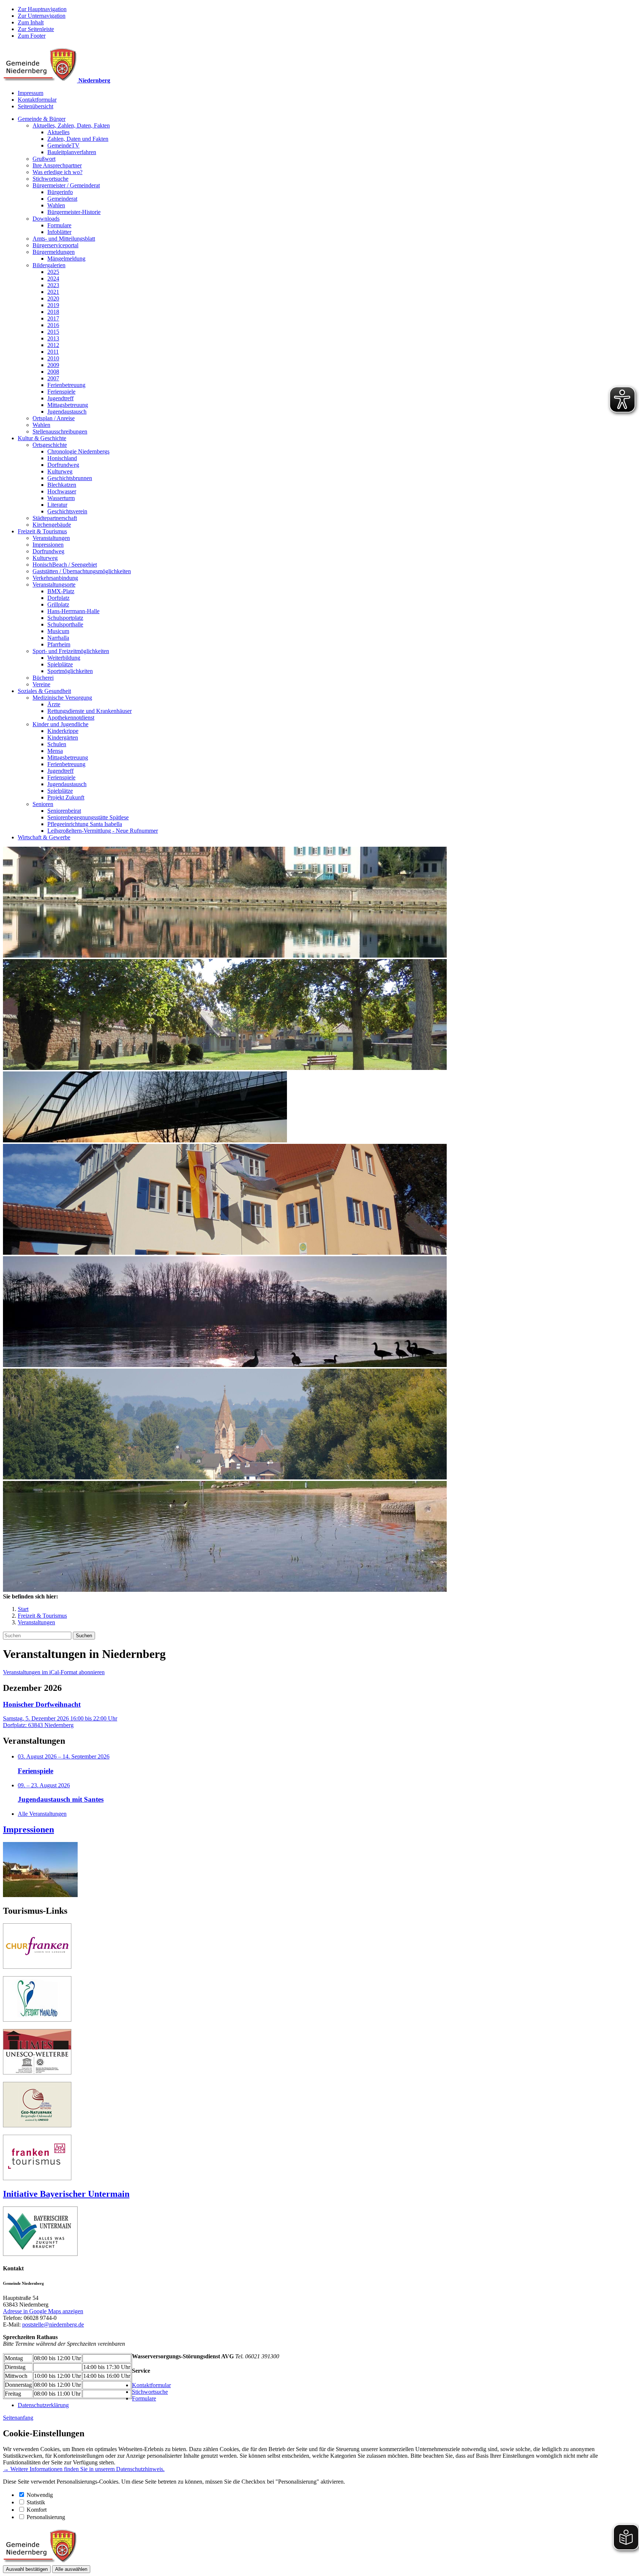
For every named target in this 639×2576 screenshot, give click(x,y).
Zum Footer (32, 36)
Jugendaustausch (67, 412)
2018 (53, 312)
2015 (53, 332)
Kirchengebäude (52, 525)
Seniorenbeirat (64, 811)
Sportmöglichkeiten (70, 671)
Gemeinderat (62, 199)
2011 (53, 352)
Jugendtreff (60, 398)
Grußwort (44, 159)
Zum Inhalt (31, 22)
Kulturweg (60, 471)
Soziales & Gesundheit (44, 691)
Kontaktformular (37, 100)
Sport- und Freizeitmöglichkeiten (71, 651)
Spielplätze (60, 664)
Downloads (46, 219)
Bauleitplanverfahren (72, 152)
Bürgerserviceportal (55, 245)
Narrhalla (58, 638)
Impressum (31, 93)
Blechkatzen (62, 485)
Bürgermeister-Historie (74, 212)
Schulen (57, 744)
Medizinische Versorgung (62, 698)
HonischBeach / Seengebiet (65, 565)
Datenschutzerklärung (43, 2405)
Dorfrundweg (63, 465)
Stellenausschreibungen (60, 431)
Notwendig (40, 2495)
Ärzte (54, 704)
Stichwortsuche (50, 179)
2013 (53, 338)
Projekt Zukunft (66, 797)
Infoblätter (59, 232)
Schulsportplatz (65, 618)
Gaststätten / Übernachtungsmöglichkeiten (82, 571)
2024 (53, 278)
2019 (53, 305)
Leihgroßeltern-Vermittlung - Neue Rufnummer (103, 831)
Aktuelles (58, 132)
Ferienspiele (61, 392)
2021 (53, 292)
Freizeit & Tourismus (42, 531)
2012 (53, 345)
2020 (53, 298)
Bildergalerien (49, 265)
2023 (53, 285)
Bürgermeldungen (54, 252)
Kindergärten (63, 738)
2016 (53, 325)
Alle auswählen (71, 2569)
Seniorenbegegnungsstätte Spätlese (88, 817)
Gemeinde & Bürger (42, 119)
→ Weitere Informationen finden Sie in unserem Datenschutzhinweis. (84, 2469)
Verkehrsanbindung (55, 578)
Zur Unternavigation (42, 16)
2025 (53, 272)
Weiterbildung (64, 658)
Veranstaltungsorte (54, 584)
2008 (53, 372)
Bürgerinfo (60, 192)
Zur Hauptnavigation (42, 9)
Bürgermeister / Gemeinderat (66, 185)
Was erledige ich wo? (58, 172)
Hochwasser (62, 491)
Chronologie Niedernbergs (78, 451)
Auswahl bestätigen (27, 2569)
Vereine (41, 684)
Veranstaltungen (51, 538)
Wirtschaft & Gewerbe (44, 837)
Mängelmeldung (66, 259)
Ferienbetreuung (66, 385)
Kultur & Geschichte (42, 438)
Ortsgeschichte (50, 445)
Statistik (36, 2502)
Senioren (43, 804)
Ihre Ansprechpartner (57, 165)
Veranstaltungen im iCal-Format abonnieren (54, 1672)
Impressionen (48, 545)
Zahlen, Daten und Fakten (78, 139)
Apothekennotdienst (71, 718)
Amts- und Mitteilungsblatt (64, 239)
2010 (53, 358)
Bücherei (43, 678)
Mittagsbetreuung (68, 405)
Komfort (37, 2510)
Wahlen (56, 205)
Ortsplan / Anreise (54, 418)
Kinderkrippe (63, 731)
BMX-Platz (61, 591)
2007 (53, 378)
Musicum (58, 631)
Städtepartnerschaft (55, 518)
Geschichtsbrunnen (70, 478)
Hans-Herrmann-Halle (73, 611)
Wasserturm (61, 498)
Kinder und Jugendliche (60, 724)
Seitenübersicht (35, 106)
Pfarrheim (59, 644)
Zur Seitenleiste (36, 29)
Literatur (57, 505)
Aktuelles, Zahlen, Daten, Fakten (71, 125)
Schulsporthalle (65, 624)
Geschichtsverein (67, 511)
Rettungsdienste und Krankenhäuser (89, 711)
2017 (53, 318)
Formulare (59, 225)
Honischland (62, 458)
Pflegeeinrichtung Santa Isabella (85, 824)
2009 (53, 365)
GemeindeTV (63, 145)
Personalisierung (46, 2517)
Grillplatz (58, 604)
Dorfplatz (58, 598)
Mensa (55, 751)
